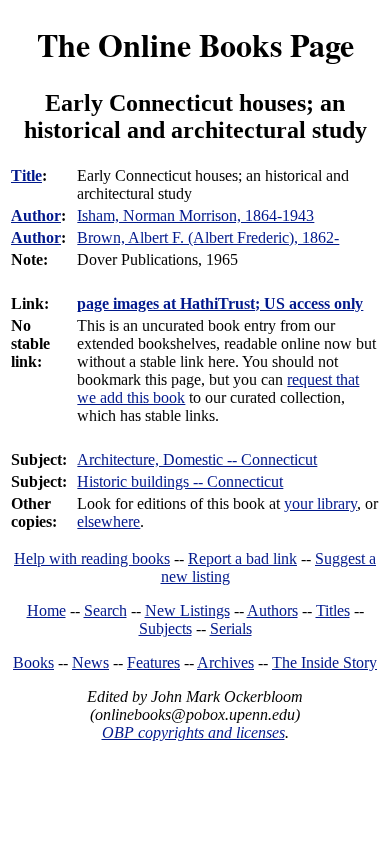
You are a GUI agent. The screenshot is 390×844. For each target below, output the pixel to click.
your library (320, 503)
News (90, 662)
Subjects (165, 628)
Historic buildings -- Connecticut (180, 481)
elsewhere (108, 521)
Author (36, 215)
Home (46, 610)
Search (105, 610)
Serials (231, 628)
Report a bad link (242, 558)
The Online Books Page (195, 44)
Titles (333, 610)
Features (153, 662)
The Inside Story (324, 662)
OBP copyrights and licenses (193, 732)
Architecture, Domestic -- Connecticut (197, 459)
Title (26, 175)
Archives (225, 662)
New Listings (187, 610)
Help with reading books (92, 558)
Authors (272, 610)
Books (33, 662)
